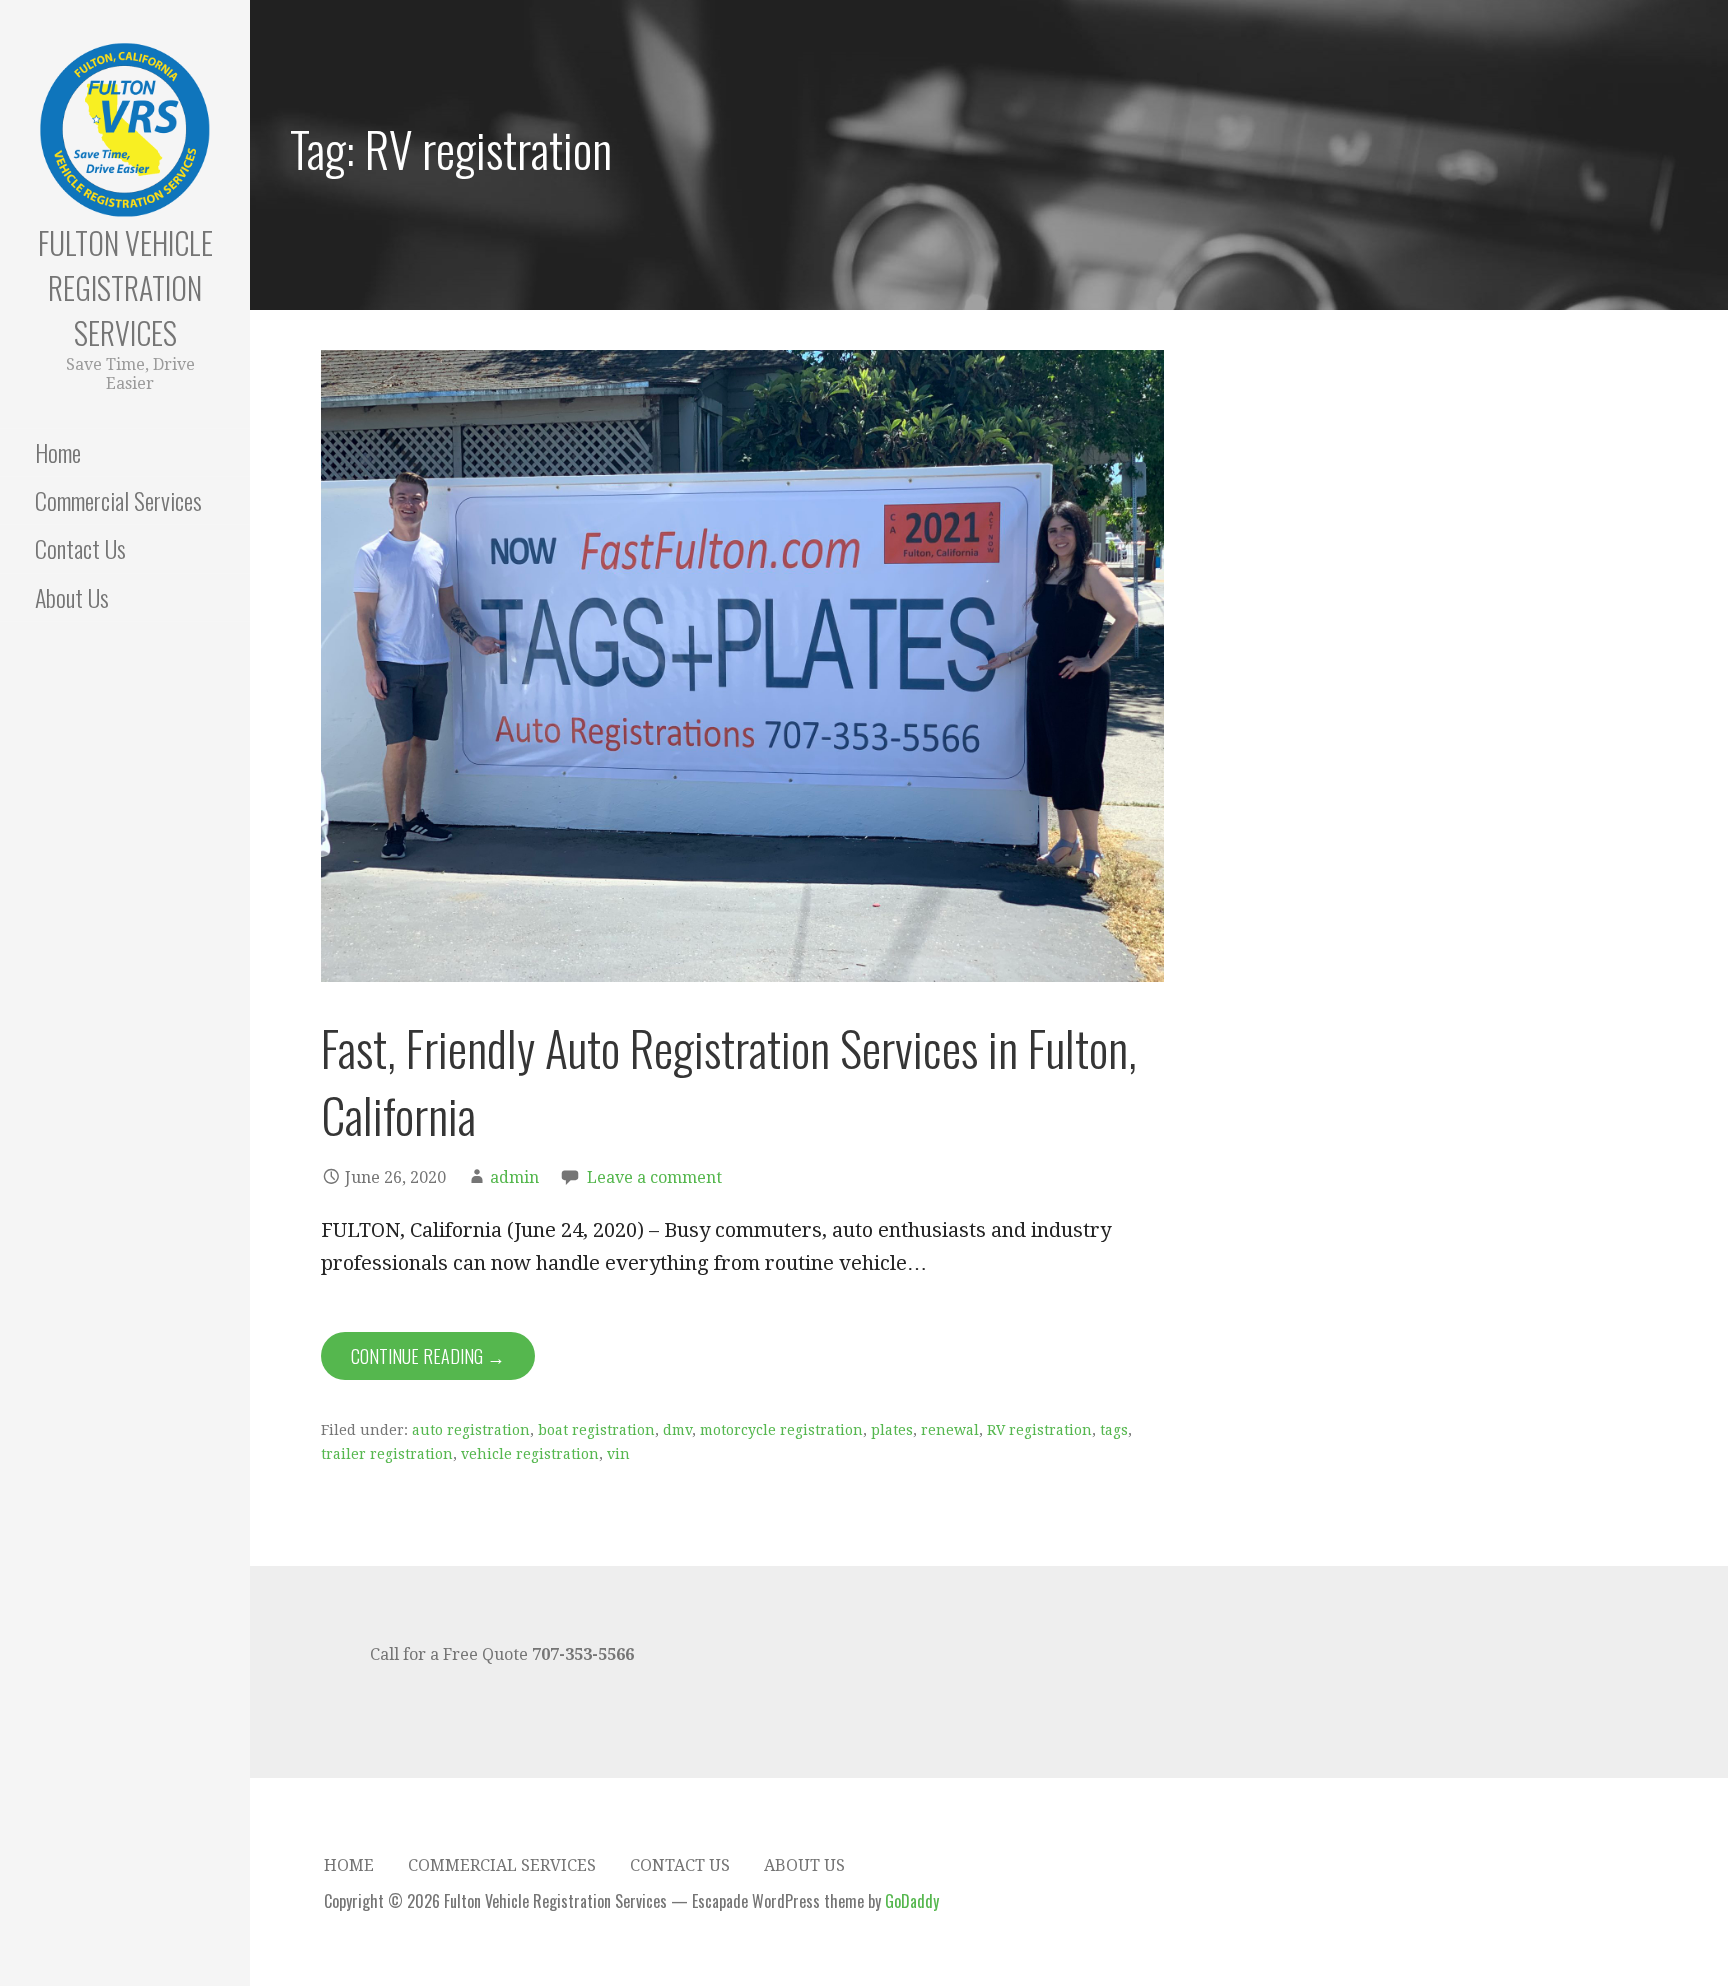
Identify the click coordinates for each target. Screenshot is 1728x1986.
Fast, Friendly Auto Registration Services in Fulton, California (729, 1081)
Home (58, 452)
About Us (72, 597)
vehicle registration (530, 1454)
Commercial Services (118, 500)
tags (1114, 1430)
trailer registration (387, 1454)
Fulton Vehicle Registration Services (125, 287)
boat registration (596, 1430)
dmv (677, 1430)
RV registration (1039, 1430)
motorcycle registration (781, 1430)
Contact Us (80, 548)
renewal (950, 1430)
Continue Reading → (428, 1356)
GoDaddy (912, 1901)
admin (514, 1177)
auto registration (471, 1430)
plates (892, 1430)
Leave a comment (654, 1177)
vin (618, 1454)
